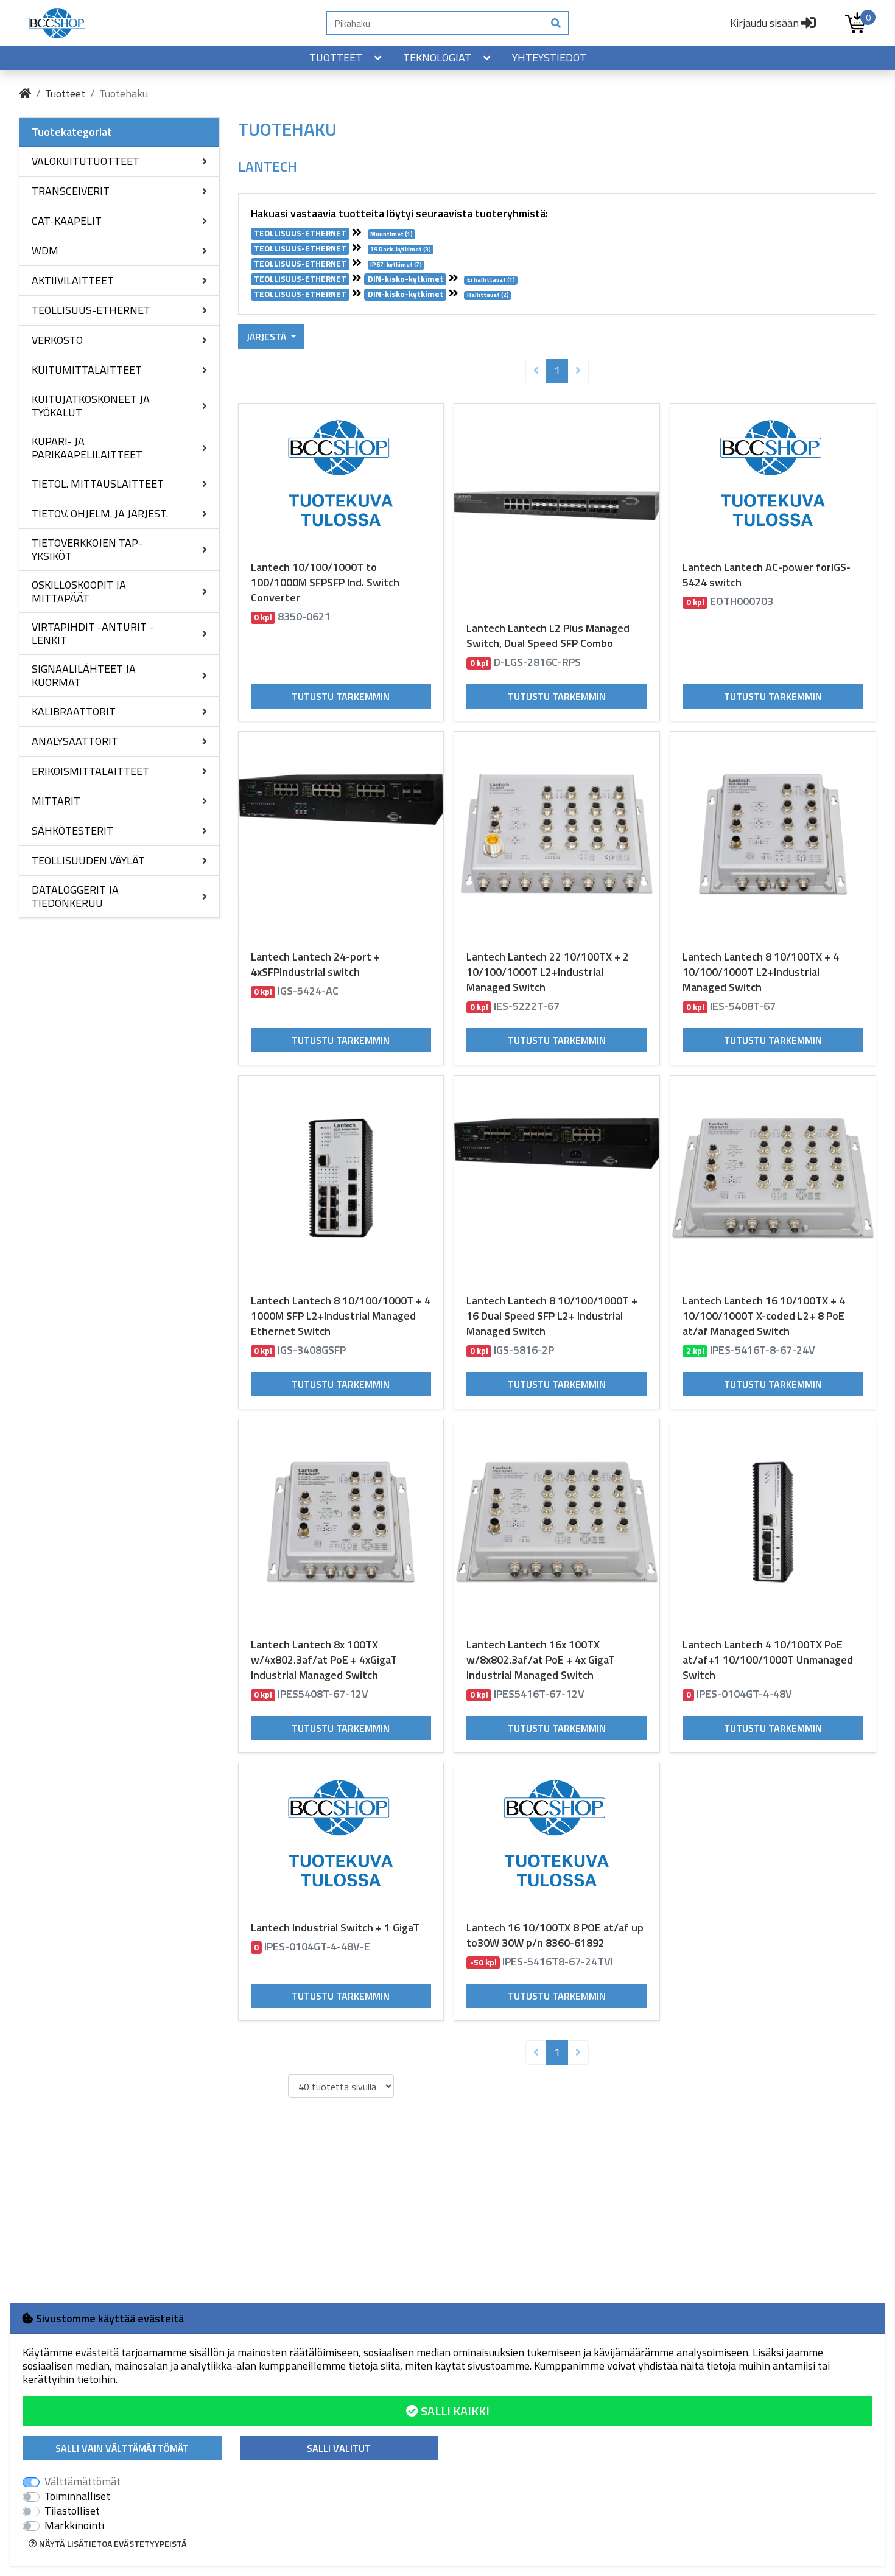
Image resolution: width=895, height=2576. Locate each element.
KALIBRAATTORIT (74, 711)
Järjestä (268, 337)
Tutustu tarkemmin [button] (341, 696)
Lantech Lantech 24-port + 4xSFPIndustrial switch (315, 964)
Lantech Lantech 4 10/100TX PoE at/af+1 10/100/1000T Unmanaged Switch (768, 1660)
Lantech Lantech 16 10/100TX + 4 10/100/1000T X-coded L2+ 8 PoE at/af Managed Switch (764, 1316)
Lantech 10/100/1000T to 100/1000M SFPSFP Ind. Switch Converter (325, 582)
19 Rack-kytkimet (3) (401, 249)
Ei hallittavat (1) (491, 280)
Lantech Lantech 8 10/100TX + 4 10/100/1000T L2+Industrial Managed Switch (761, 972)
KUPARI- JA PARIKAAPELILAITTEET (87, 448)
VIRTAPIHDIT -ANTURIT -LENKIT (93, 633)
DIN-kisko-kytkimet (405, 279)
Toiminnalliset (77, 2496)
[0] (855, 23)
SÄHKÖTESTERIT (72, 831)
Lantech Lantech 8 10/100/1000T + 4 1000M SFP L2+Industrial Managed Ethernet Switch (341, 1316)
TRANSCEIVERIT (71, 191)
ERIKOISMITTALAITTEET (90, 771)
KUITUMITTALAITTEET (87, 370)
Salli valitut (339, 2448)
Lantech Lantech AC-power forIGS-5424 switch (767, 575)
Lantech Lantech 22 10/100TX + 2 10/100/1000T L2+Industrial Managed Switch (548, 972)
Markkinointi (74, 2525)
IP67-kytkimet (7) (396, 265)
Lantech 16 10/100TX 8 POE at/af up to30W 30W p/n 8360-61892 (555, 1935)
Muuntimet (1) (391, 234)
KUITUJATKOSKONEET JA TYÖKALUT (91, 406)
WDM (45, 250)
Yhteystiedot (549, 58)
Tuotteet (336, 58)
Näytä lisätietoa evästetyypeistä (112, 2543)
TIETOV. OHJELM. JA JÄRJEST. (100, 513)
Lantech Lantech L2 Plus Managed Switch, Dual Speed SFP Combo (548, 635)
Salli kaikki (454, 2411)
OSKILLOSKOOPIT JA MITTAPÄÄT (79, 591)
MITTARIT (56, 801)
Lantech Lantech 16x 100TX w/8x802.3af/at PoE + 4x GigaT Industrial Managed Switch (541, 1660)
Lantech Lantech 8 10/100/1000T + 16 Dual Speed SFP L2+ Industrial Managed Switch (552, 1316)
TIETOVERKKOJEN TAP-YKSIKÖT (87, 549)
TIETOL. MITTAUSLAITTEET (98, 484)
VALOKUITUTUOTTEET (86, 161)
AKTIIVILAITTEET (73, 280)
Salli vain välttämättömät (122, 2448)
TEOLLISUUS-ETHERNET (91, 310)
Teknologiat (437, 58)
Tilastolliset (72, 2511)
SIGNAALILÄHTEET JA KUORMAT (84, 675)
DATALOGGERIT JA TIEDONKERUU (75, 896)
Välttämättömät (82, 2482)
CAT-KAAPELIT (67, 221)
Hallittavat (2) (488, 296)
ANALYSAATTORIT (75, 741)
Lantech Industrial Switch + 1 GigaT (335, 1927)
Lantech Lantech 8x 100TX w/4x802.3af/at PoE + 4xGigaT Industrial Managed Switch (324, 1660)
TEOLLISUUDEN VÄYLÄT (88, 860)
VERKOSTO (57, 340)
